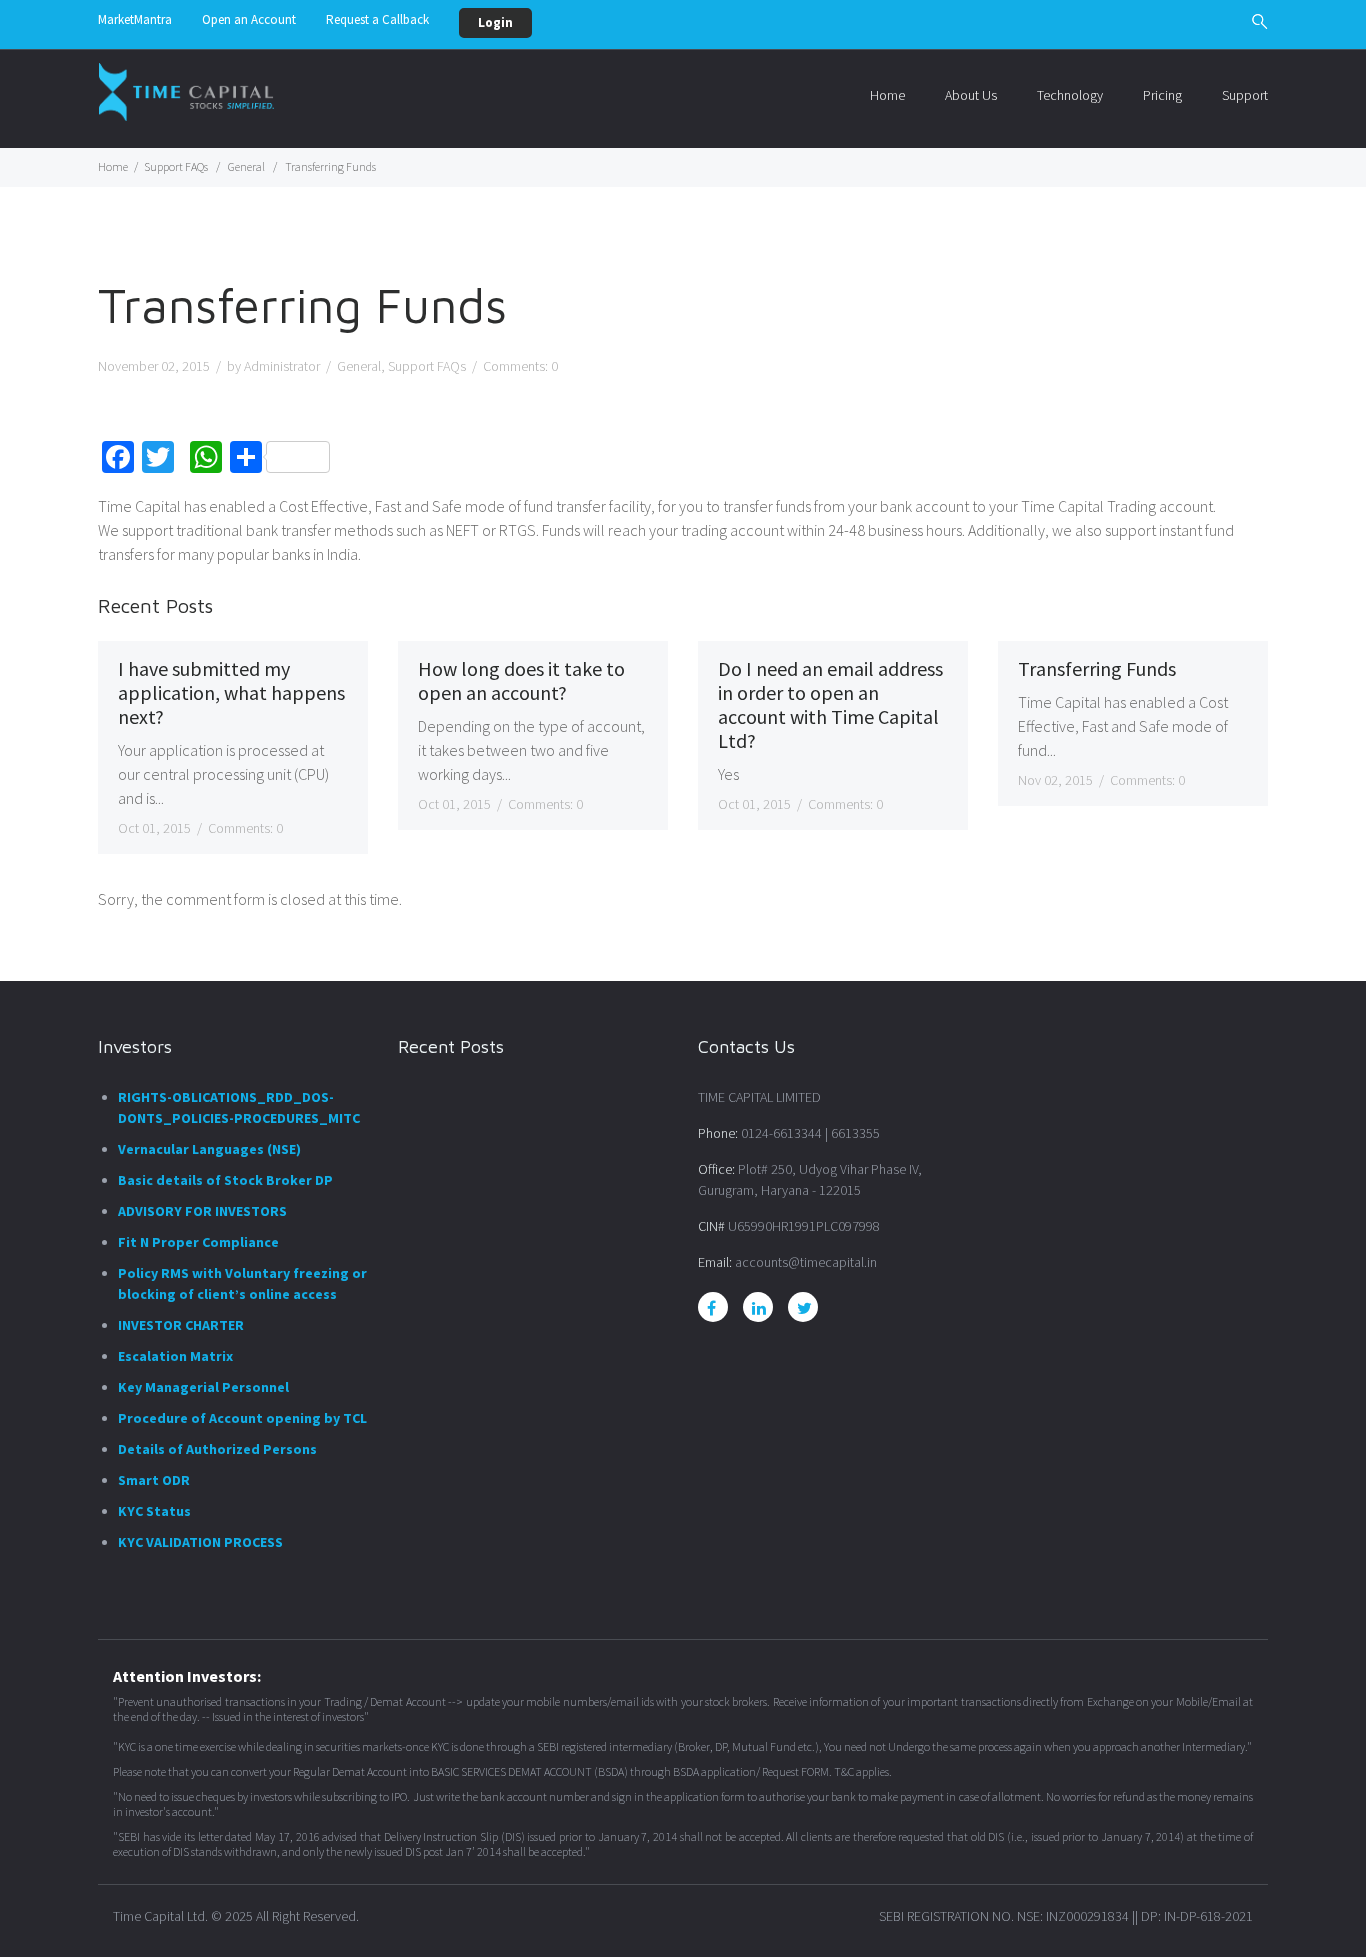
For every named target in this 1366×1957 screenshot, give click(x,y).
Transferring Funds (1097, 669)
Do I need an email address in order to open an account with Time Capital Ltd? (830, 705)
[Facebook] (711, 1308)
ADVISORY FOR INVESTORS (202, 1211)
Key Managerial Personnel (203, 1387)
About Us (971, 95)
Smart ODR (154, 1480)
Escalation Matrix (175, 1356)
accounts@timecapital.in (806, 1262)
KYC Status (154, 1511)
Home (887, 95)
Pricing (1162, 95)
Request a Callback (377, 19)
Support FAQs (176, 166)
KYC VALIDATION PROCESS (200, 1542)
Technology (1070, 95)
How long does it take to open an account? (521, 681)
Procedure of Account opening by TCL (242, 1418)
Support (1245, 95)
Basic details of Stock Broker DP (225, 1180)
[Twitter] (804, 1308)
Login (495, 22)
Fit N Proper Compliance (198, 1242)
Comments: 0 (245, 828)
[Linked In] (759, 1308)
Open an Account (249, 19)
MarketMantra (135, 19)
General (246, 166)
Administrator (282, 366)
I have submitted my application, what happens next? (231, 693)
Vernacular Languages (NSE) (209, 1149)
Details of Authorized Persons (217, 1449)
